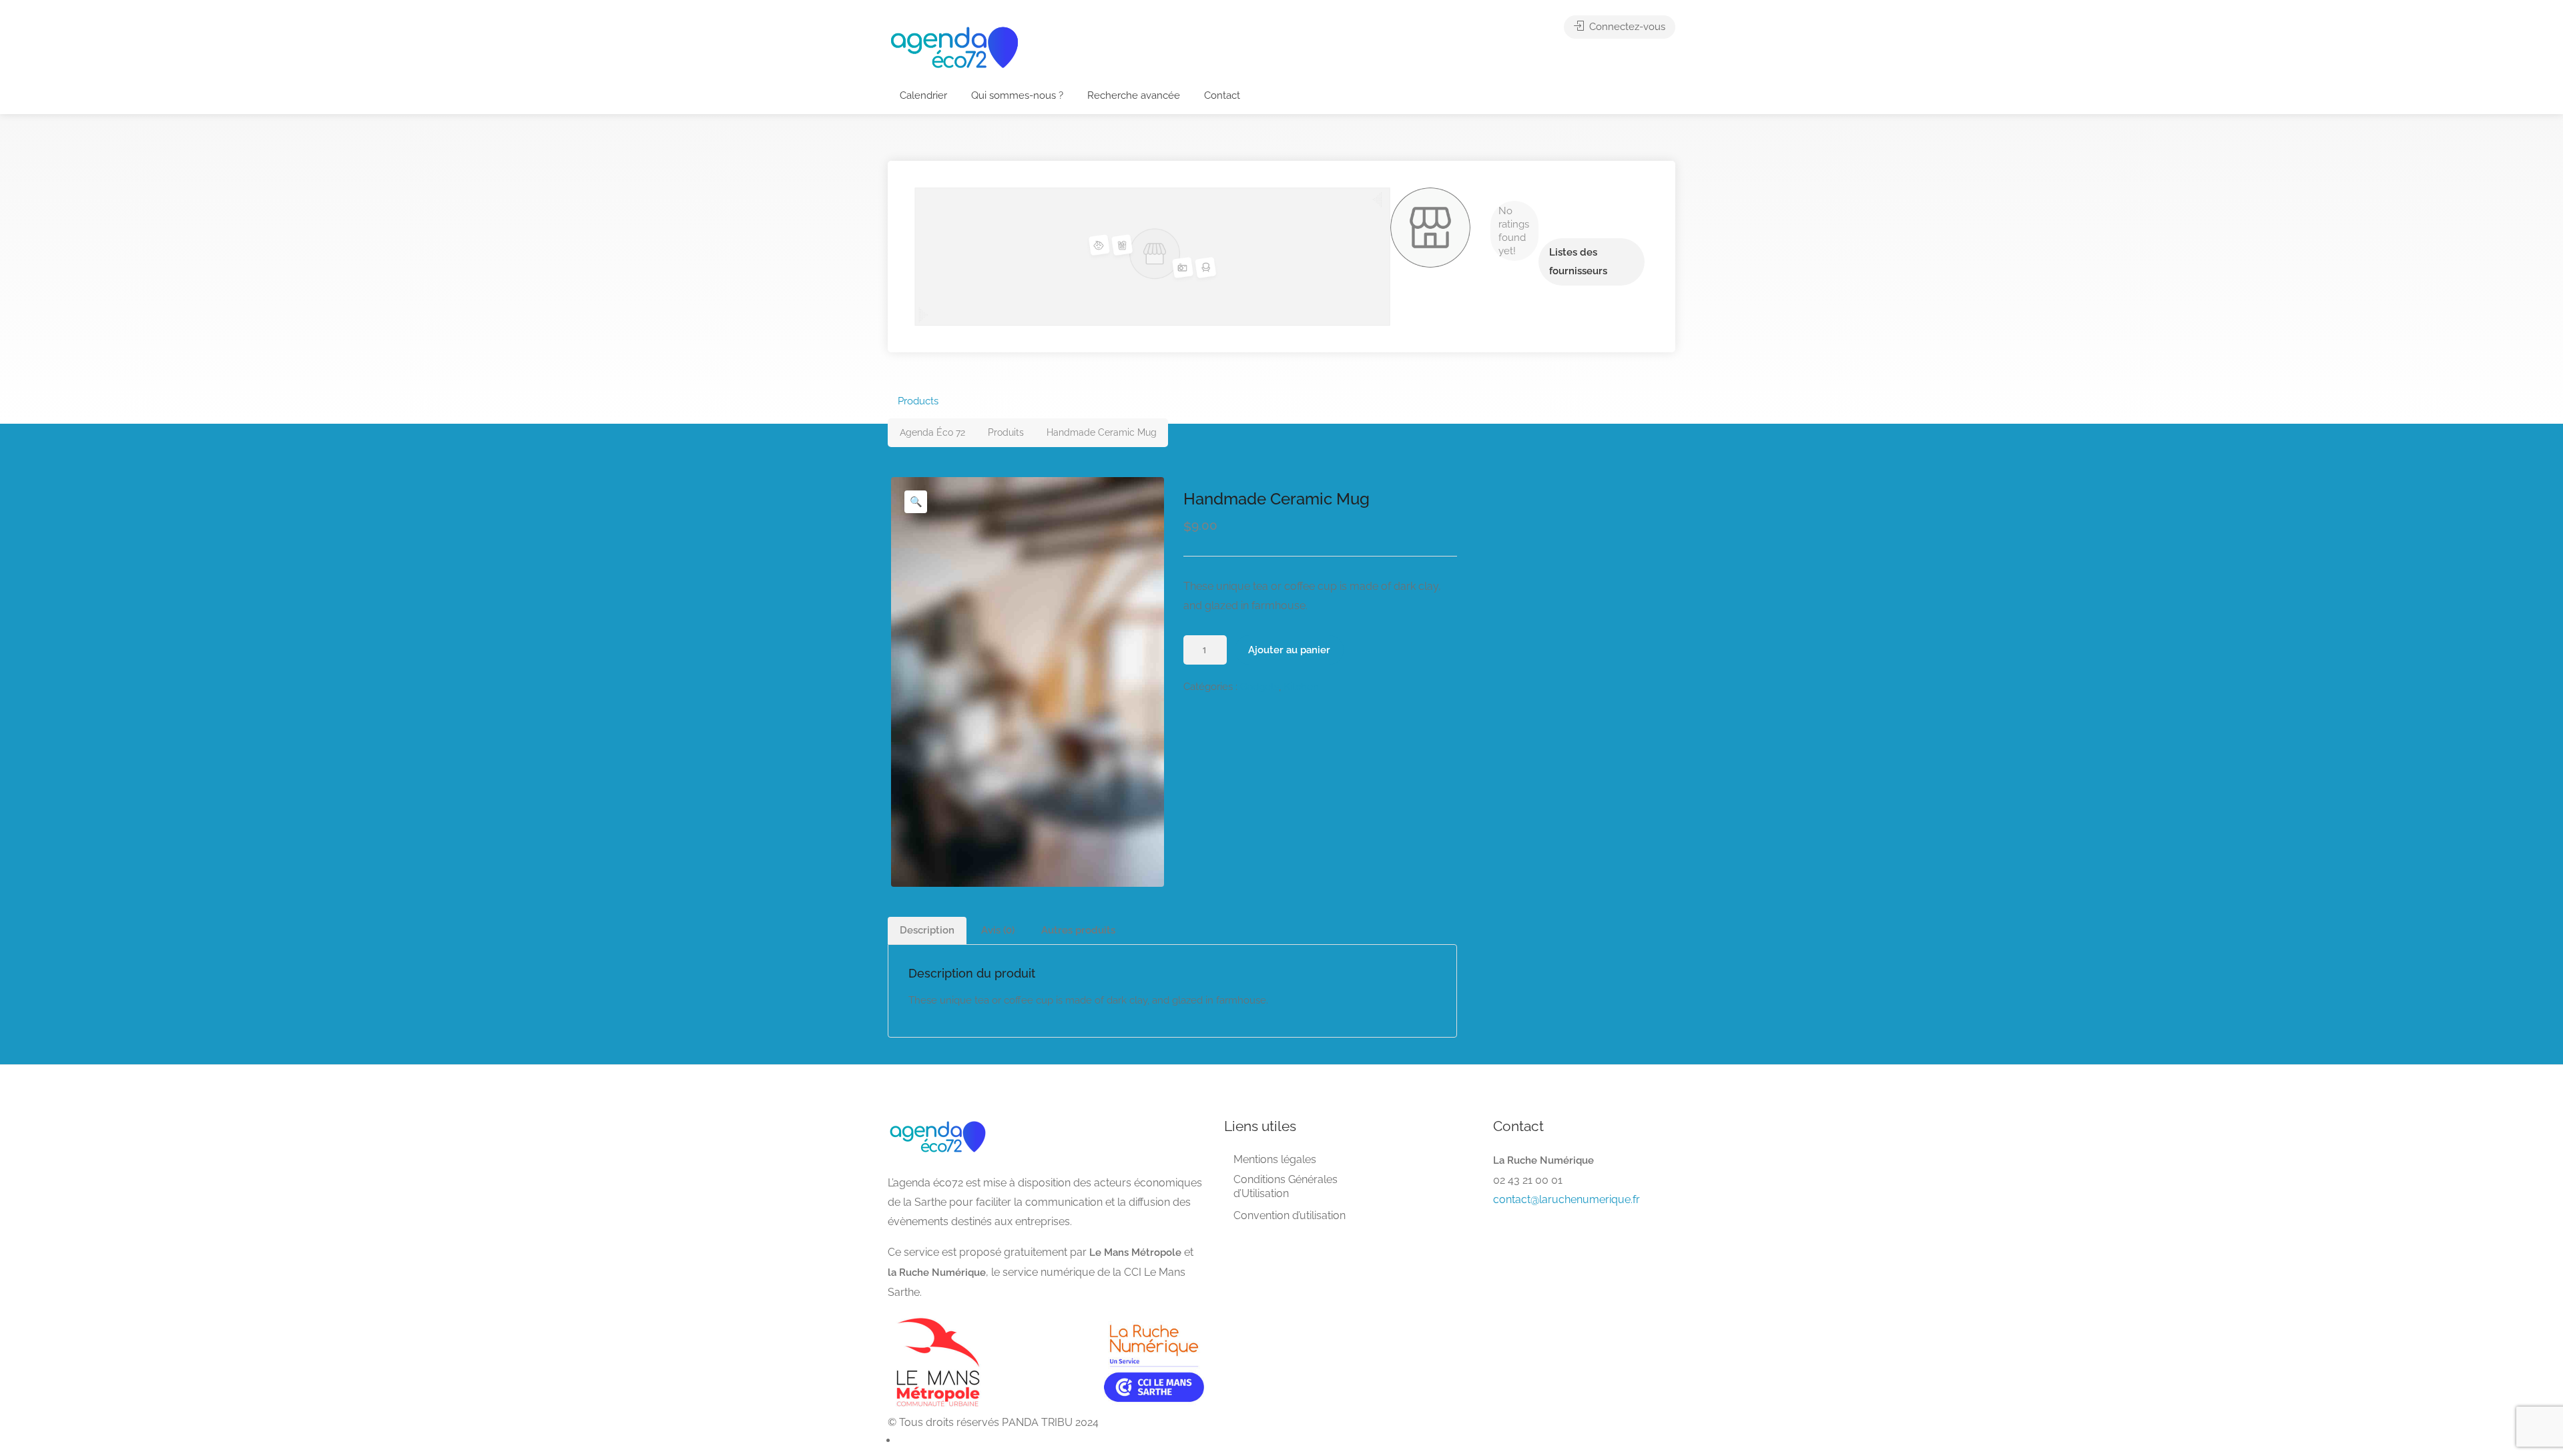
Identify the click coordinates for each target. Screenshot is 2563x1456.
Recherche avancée (1134, 95)
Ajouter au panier (1289, 650)
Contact (1222, 95)
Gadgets (1259, 687)
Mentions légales (1275, 1159)
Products (918, 401)
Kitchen (1301, 687)
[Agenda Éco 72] (954, 46)
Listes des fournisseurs (1578, 262)
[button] (916, 502)
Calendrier (923, 95)
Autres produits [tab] (1078, 930)
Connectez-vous (1626, 27)
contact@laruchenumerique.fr (1567, 1199)
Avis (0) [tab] (998, 930)
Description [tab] (927, 930)
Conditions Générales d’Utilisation (1286, 1186)
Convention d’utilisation (1290, 1215)
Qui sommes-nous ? (1017, 95)
